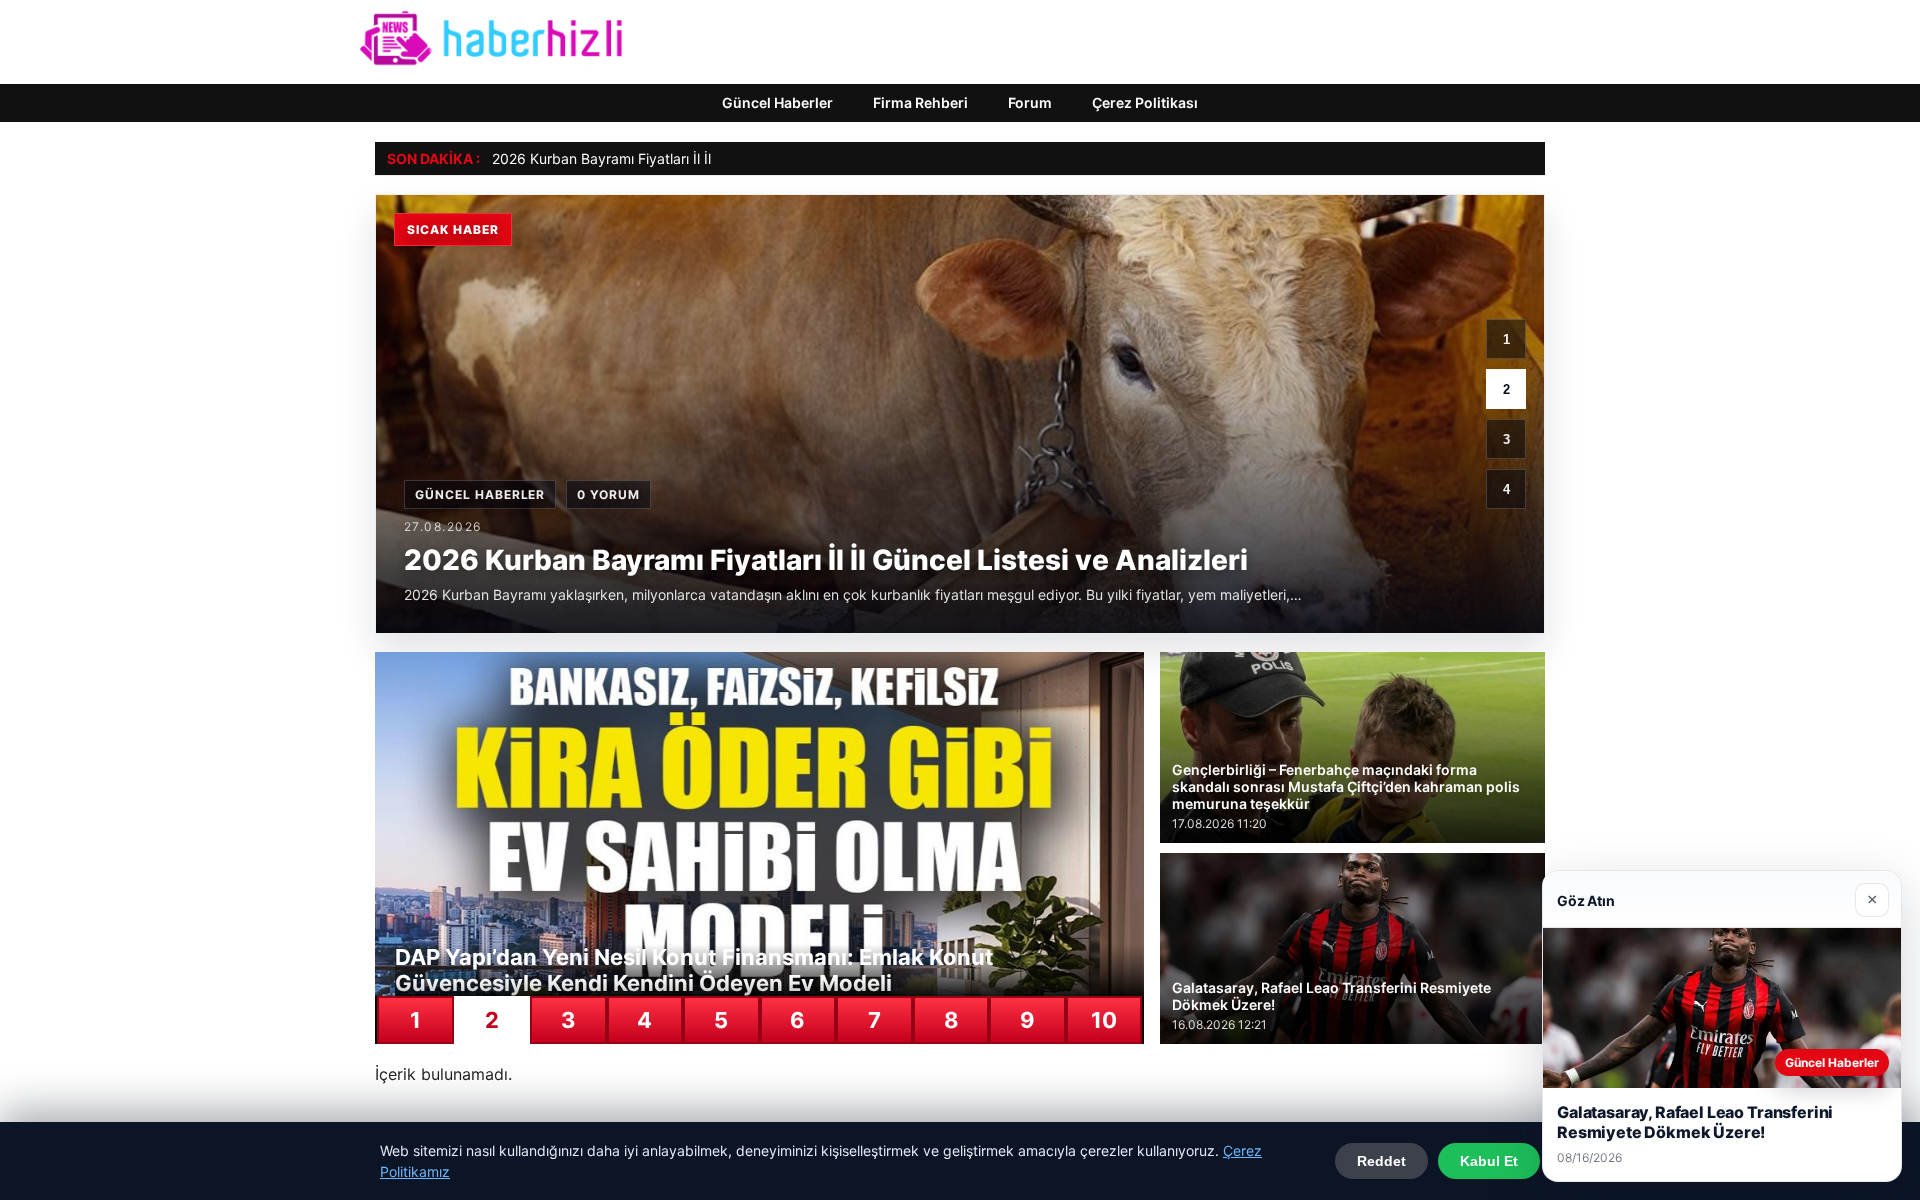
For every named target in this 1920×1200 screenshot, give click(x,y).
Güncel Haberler (777, 102)
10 (1104, 1020)
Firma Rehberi (920, 102)
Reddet (1381, 1161)
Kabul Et (1489, 1161)
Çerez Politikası (1145, 102)
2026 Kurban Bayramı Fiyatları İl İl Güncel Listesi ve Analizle (685, 158)
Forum (1030, 102)
